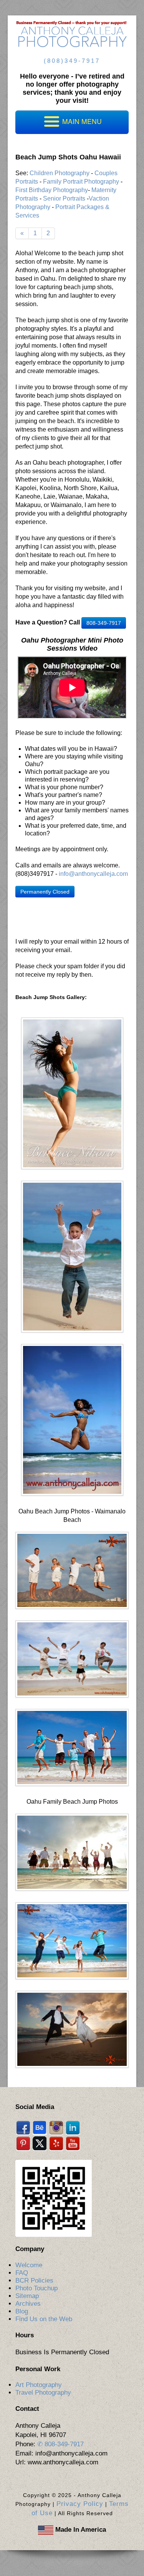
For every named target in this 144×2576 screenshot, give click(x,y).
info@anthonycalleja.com (93, 874)
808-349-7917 (104, 623)
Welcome (29, 2265)
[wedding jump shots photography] (72, 2029)
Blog (22, 2311)
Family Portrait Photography (81, 182)
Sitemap (27, 2296)
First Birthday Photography (52, 190)
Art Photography (39, 2385)
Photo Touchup (36, 2288)
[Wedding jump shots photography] (72, 1852)
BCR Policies (34, 2281)
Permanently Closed (45, 892)
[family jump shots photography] (72, 1659)
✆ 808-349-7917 (60, 2444)
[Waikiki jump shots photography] (72, 1747)
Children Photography (60, 173)
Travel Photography (43, 2393)
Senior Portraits (64, 198)
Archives (28, 2304)
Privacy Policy (80, 2504)
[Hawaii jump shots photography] (72, 1420)
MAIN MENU (81, 121)
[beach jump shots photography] (72, 1570)
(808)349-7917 (72, 61)
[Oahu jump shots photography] (72, 1093)
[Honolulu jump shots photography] (72, 1256)
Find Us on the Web (44, 2319)
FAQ (22, 2273)
